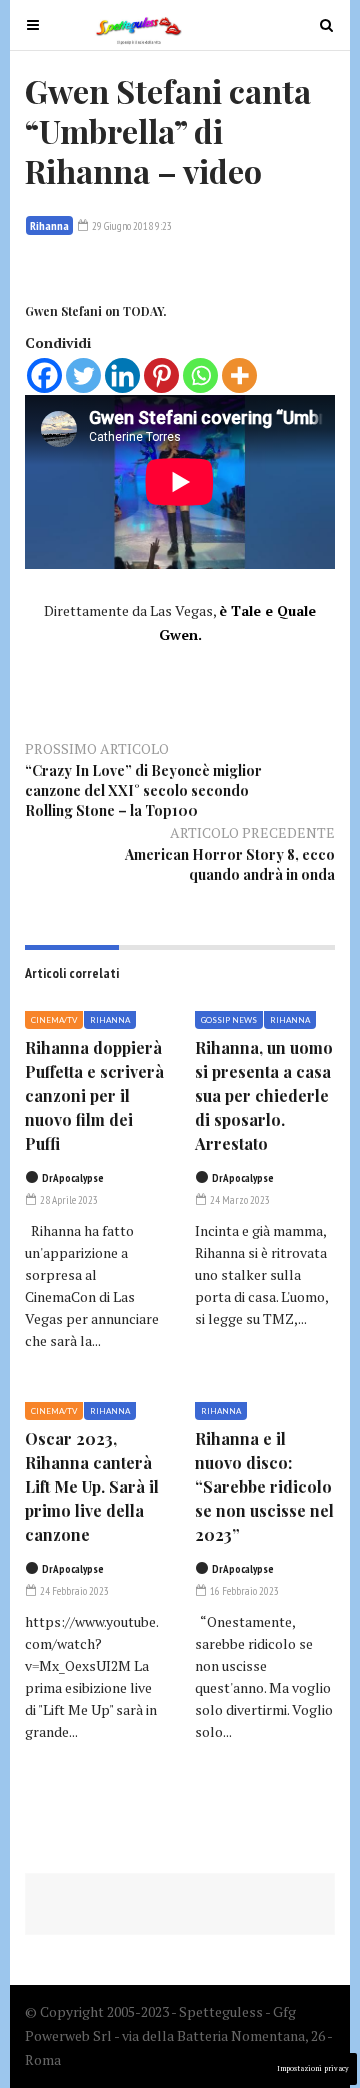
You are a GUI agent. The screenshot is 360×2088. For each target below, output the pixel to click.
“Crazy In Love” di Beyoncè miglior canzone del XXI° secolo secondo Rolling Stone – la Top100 (143, 790)
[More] (239, 375)
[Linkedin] (122, 375)
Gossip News (229, 1020)
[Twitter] (83, 375)
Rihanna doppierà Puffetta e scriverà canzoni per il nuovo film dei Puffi (94, 1095)
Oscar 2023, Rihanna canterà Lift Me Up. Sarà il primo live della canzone (92, 1486)
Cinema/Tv (54, 1020)
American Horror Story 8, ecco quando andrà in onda (230, 864)
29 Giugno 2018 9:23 (131, 226)
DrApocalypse (73, 1178)
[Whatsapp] (200, 375)
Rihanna (49, 225)
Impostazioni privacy (313, 2068)
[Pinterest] (161, 375)
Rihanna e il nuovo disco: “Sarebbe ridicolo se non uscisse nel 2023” (264, 1486)
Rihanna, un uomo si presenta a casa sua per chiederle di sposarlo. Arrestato (264, 1095)
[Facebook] (44, 375)
